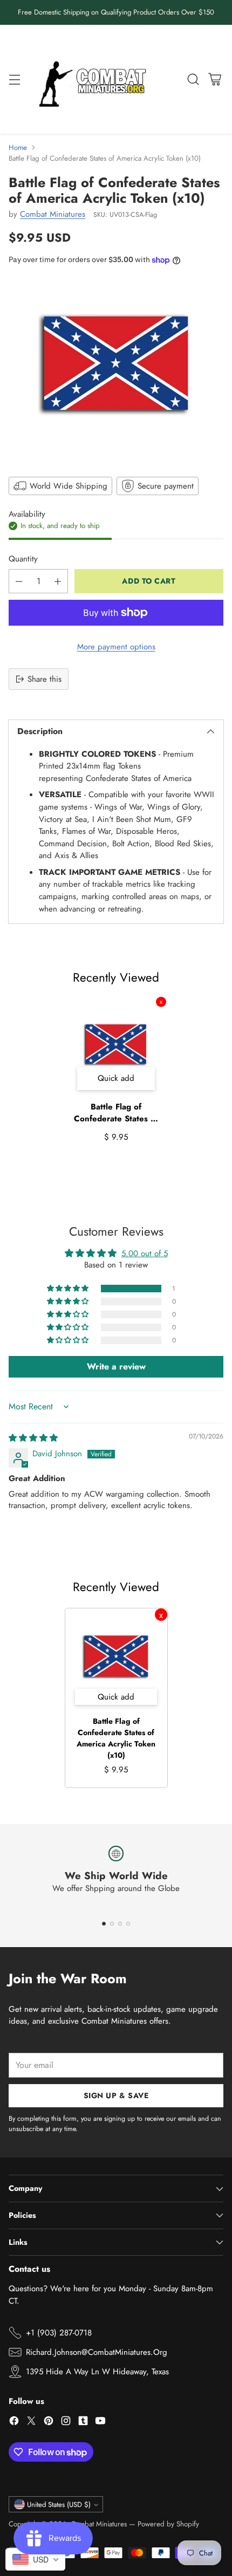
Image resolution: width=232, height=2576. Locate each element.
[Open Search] (193, 79)
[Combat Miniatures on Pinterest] (49, 2423)
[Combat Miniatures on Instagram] (66, 2423)
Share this (45, 679)
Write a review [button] (116, 1366)
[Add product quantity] (58, 581)
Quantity (23, 559)
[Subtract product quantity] (19, 581)
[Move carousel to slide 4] (128, 1924)
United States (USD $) (59, 2505)
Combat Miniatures (53, 214)
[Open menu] (14, 79)
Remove (161, 1002)
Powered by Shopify (168, 2524)
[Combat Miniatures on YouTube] (100, 2423)
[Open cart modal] (214, 79)
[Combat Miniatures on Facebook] (14, 2423)
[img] (33, 1438)
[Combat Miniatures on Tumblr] (83, 2423)
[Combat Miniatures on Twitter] (31, 2423)
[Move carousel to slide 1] (104, 1924)
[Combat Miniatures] (95, 80)
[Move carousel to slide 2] (112, 1924)
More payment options (116, 647)
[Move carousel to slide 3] (120, 1924)
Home (18, 148)
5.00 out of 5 (145, 1253)
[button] (69, 1289)
